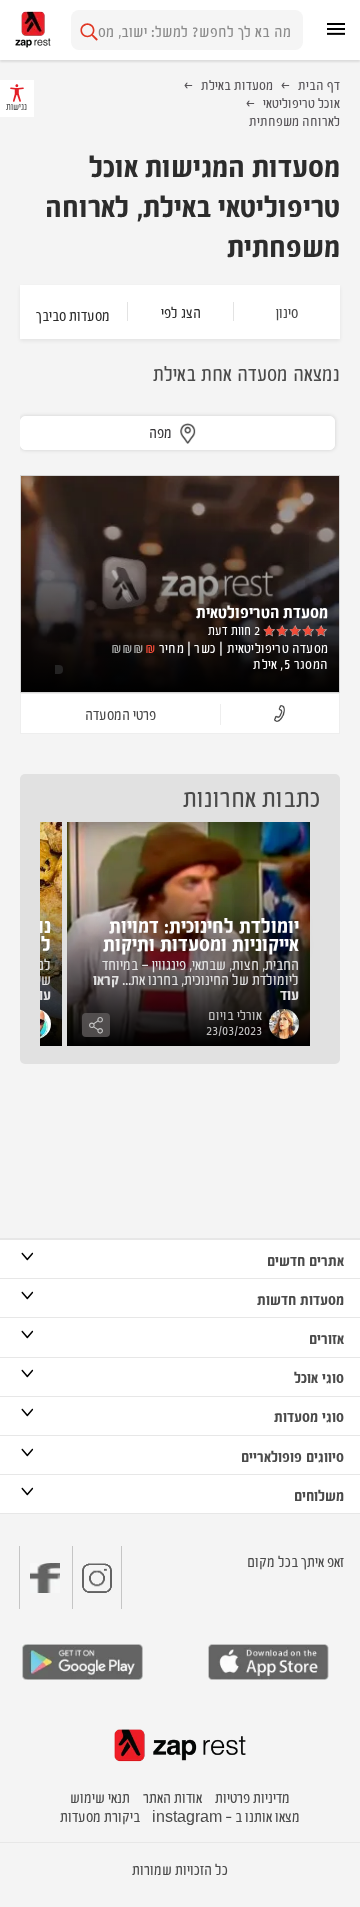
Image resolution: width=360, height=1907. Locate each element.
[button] (279, 714)
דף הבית (319, 84)
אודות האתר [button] (172, 1796)
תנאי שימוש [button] (100, 1796)
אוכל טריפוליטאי (301, 102)
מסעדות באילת (237, 84)
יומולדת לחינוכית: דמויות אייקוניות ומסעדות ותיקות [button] (201, 933)
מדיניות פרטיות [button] (252, 1796)
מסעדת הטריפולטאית (262, 611)
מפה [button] (160, 431)
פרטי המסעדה (120, 713)
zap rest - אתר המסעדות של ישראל (33, 29)
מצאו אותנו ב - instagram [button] (226, 1815)
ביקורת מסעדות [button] (100, 1815)
